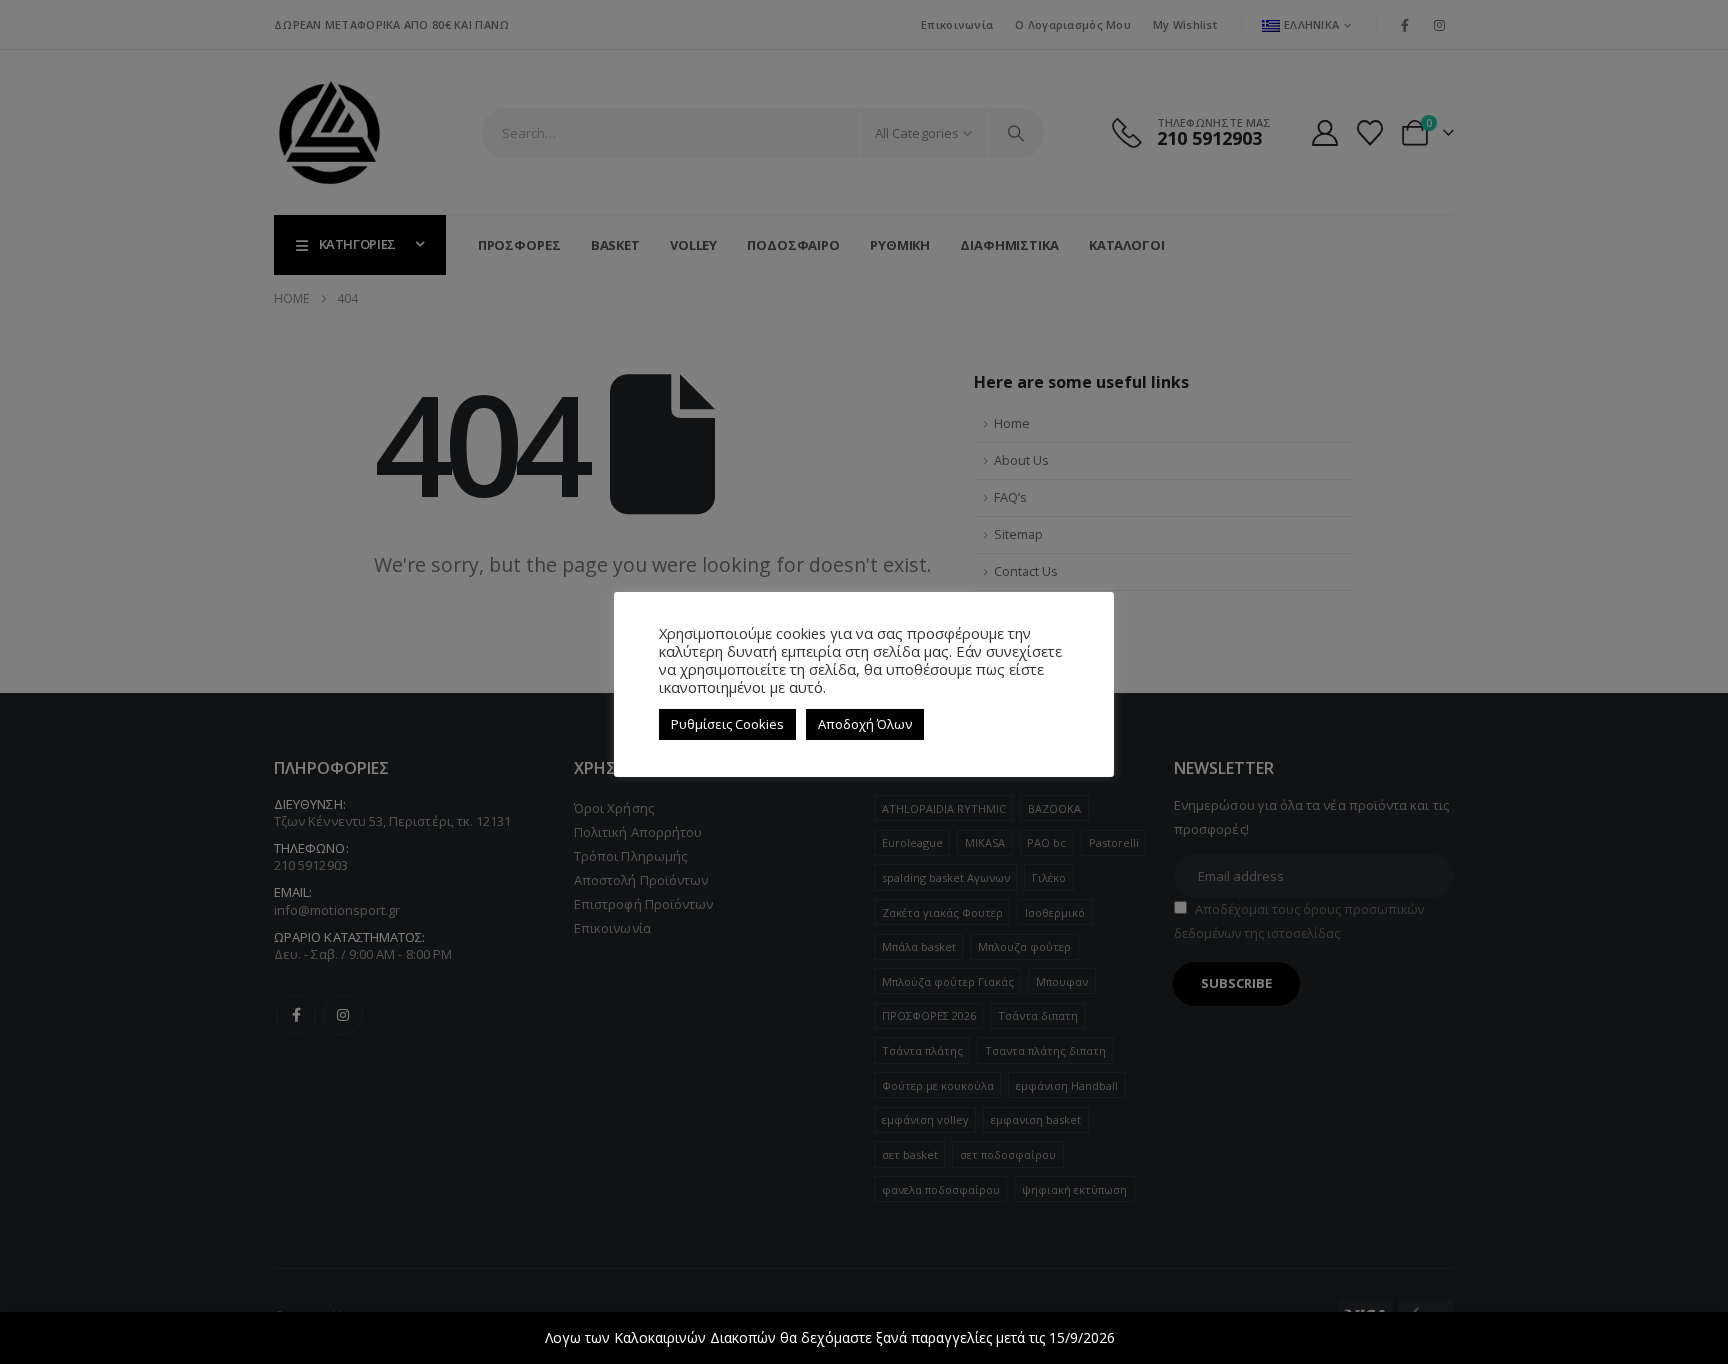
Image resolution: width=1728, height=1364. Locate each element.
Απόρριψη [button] (1151, 1337)
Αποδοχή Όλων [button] (865, 724)
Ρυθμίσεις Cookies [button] (727, 724)
